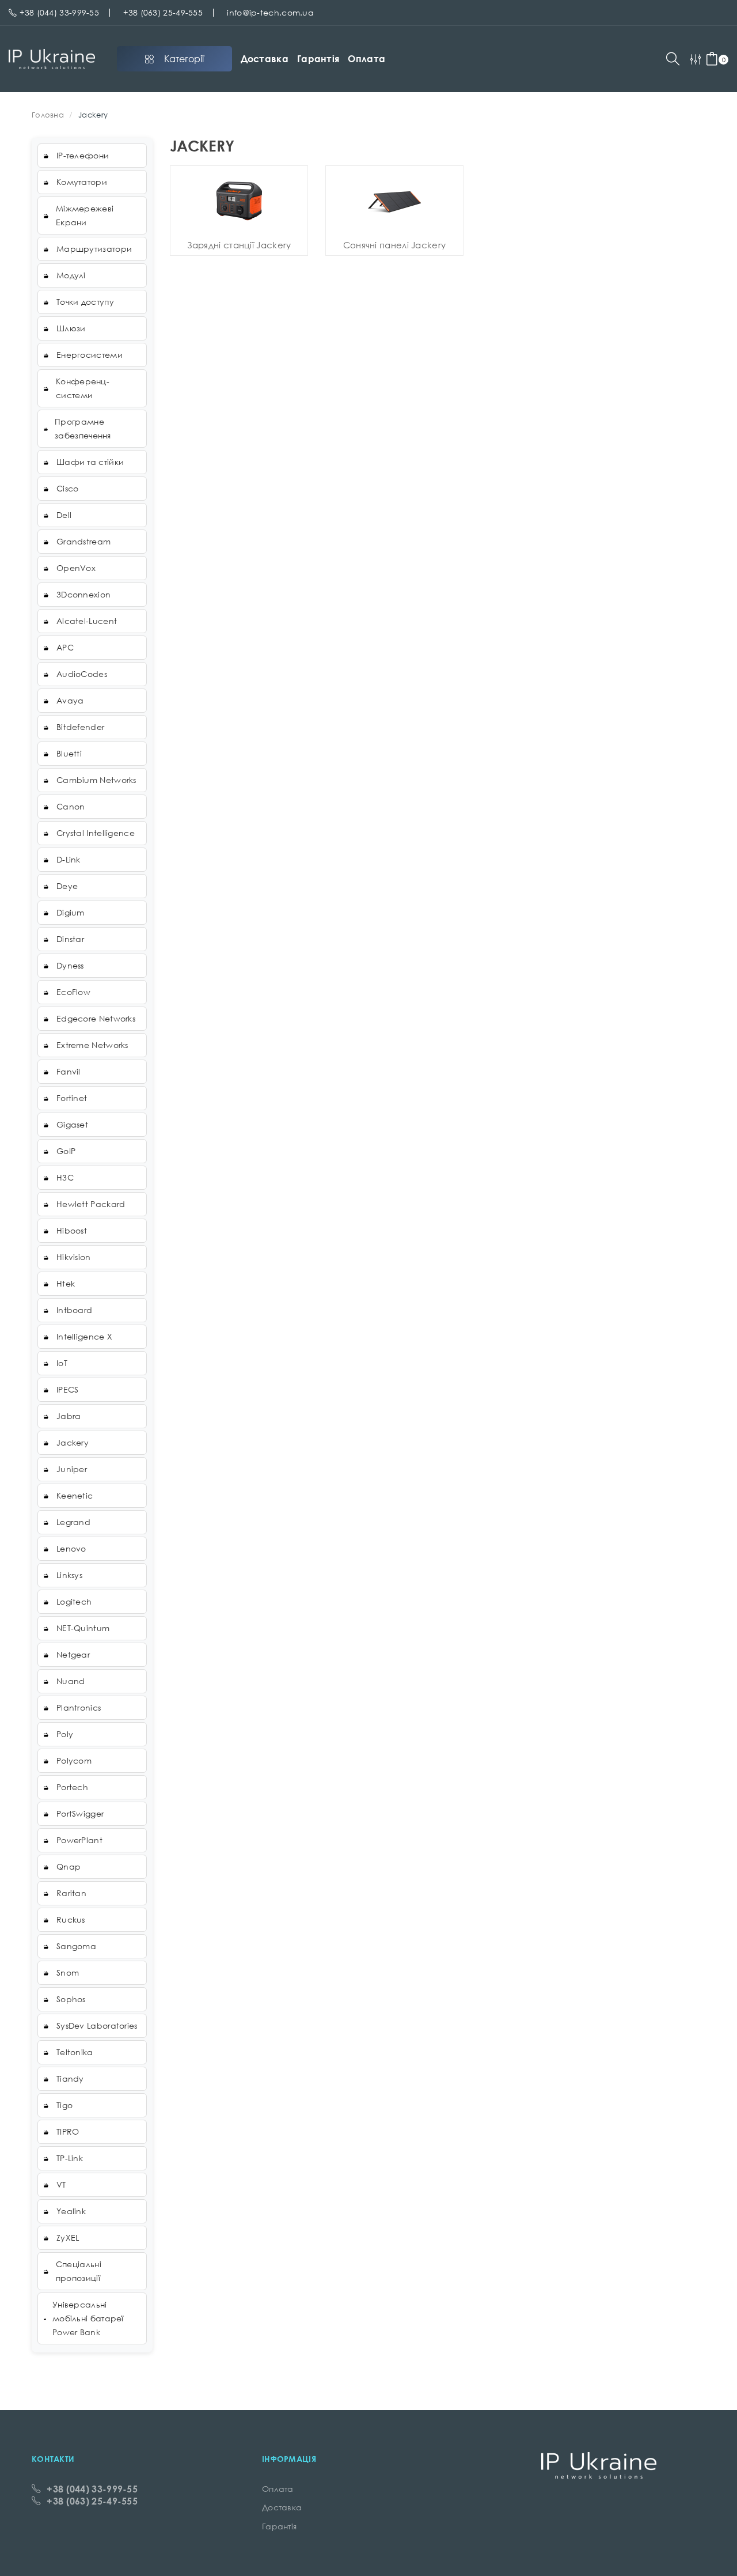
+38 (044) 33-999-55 (59, 12)
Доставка (265, 59)
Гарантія (318, 59)
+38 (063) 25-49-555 (163, 12)
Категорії (184, 59)
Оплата (366, 59)
